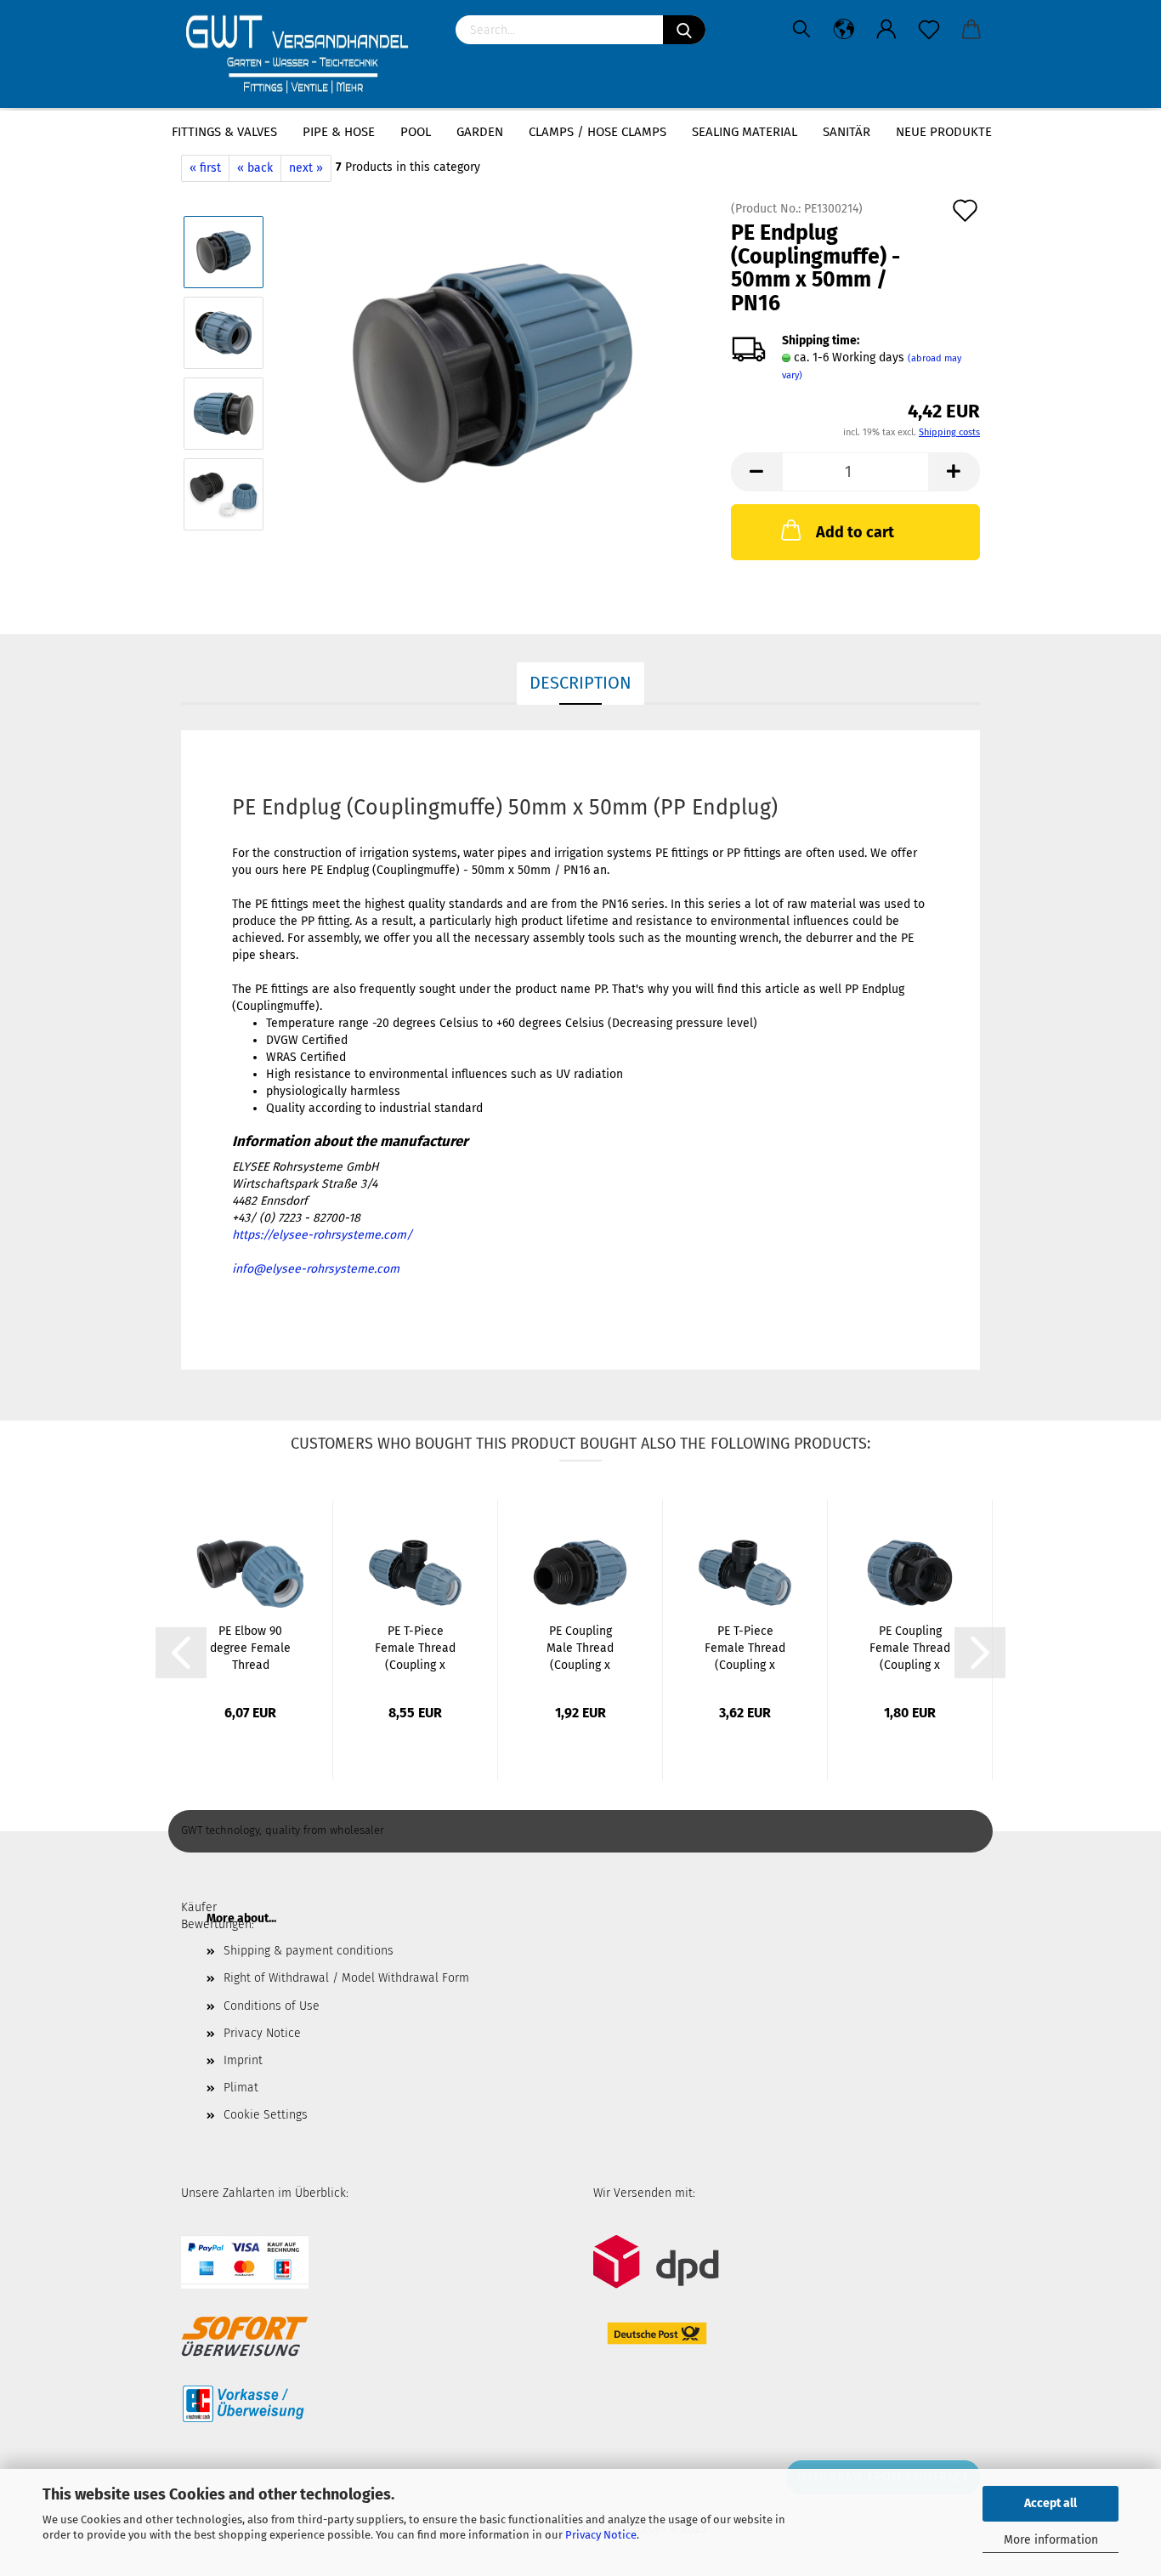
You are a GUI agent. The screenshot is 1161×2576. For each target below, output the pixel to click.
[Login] (886, 30)
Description (580, 683)
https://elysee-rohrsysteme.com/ (322, 1235)
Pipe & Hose (339, 132)
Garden (480, 132)
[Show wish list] (929, 30)
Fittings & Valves (224, 132)
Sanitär (847, 132)
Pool (416, 132)
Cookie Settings (266, 2115)
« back (255, 168)
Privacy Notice (601, 2535)
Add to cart (855, 532)
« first (205, 168)
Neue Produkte (944, 132)
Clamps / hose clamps (597, 132)
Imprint (243, 2060)
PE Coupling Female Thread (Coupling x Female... (910, 1649)
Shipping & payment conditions (309, 1951)
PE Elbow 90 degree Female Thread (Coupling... (250, 1649)
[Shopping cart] (971, 30)
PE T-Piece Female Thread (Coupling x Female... (415, 1649)
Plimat (241, 2088)
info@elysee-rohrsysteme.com (316, 1269)
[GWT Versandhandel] (306, 55)
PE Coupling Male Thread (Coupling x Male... (580, 1649)
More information (1051, 2540)
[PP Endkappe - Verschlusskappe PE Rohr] (493, 373)
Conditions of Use (272, 2006)
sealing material (745, 132)
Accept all (1051, 2503)
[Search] (684, 30)
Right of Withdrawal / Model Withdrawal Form (346, 1978)
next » (306, 168)
